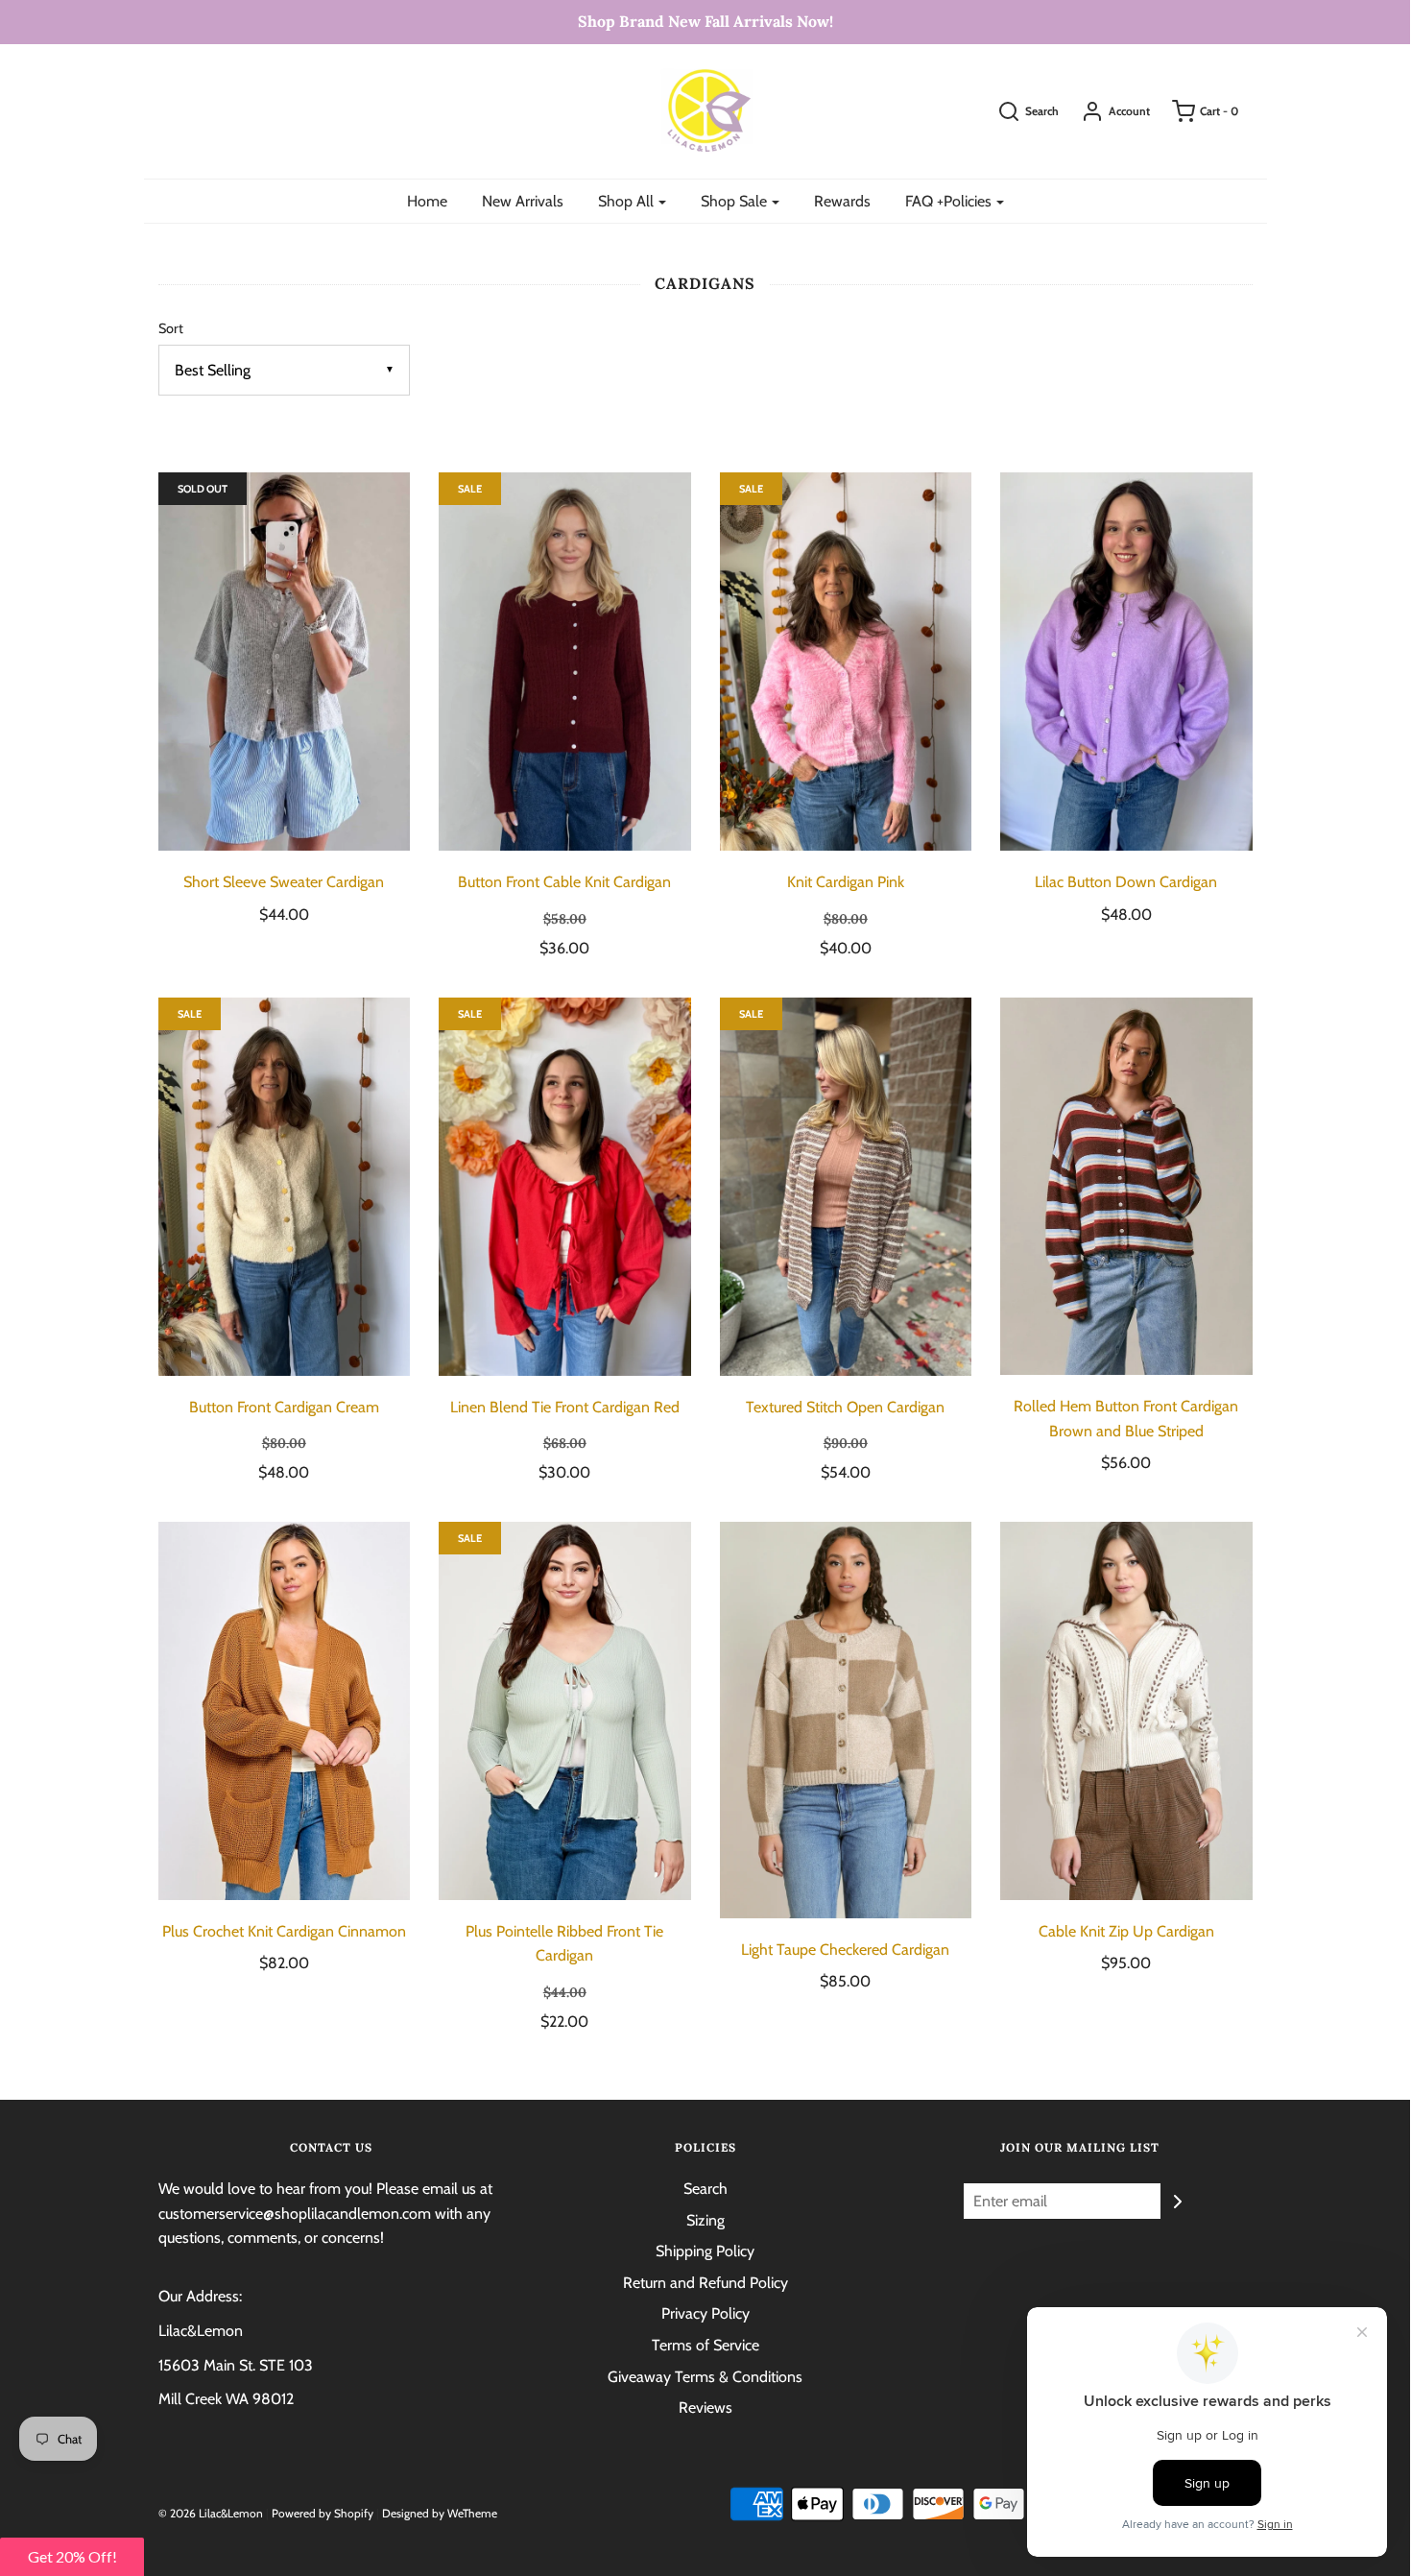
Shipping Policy (705, 2251)
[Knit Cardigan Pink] (846, 662)
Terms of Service (705, 2345)
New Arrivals (523, 201)
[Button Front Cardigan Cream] (285, 1187)
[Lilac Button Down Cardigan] (1126, 662)
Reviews (705, 2407)
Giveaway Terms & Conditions (705, 2377)
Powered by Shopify (323, 2513)
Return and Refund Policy (705, 2283)
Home (427, 201)
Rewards (842, 201)
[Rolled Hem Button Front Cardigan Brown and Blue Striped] (1126, 1186)
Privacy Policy (705, 2313)
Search (705, 2189)
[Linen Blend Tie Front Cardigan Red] (565, 1187)
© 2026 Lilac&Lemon (211, 2513)
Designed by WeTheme (440, 2513)
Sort (171, 328)
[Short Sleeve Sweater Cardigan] (285, 662)
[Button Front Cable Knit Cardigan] (565, 662)
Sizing (705, 2220)
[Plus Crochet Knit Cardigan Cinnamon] (285, 1711)
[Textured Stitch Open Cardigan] (846, 1187)
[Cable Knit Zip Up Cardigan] (1126, 1711)
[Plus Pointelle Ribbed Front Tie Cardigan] (565, 1711)
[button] (72, 2557)
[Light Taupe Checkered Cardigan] (846, 1720)
